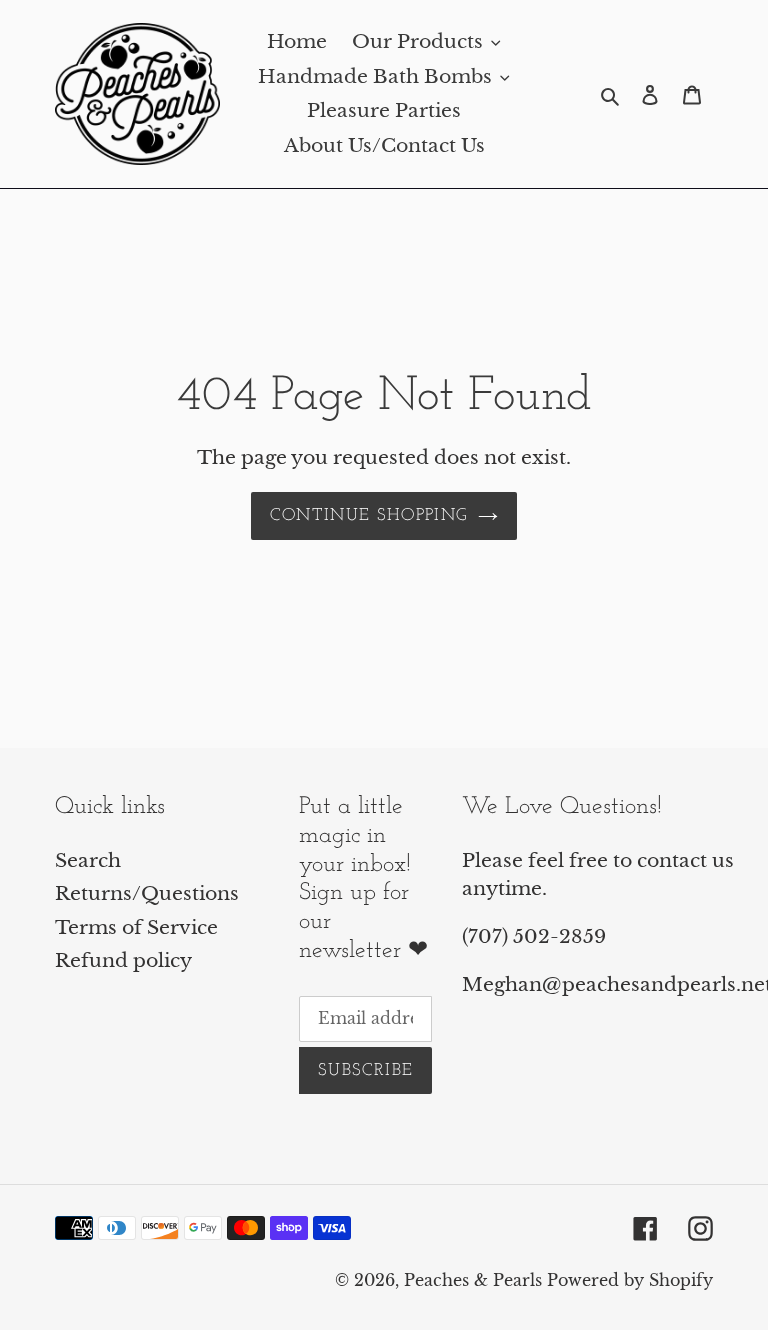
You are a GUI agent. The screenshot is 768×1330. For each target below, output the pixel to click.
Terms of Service (136, 927)
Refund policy (123, 960)
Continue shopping (368, 515)
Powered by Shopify (630, 1280)
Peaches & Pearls (473, 1280)
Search (88, 860)
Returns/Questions (147, 893)
